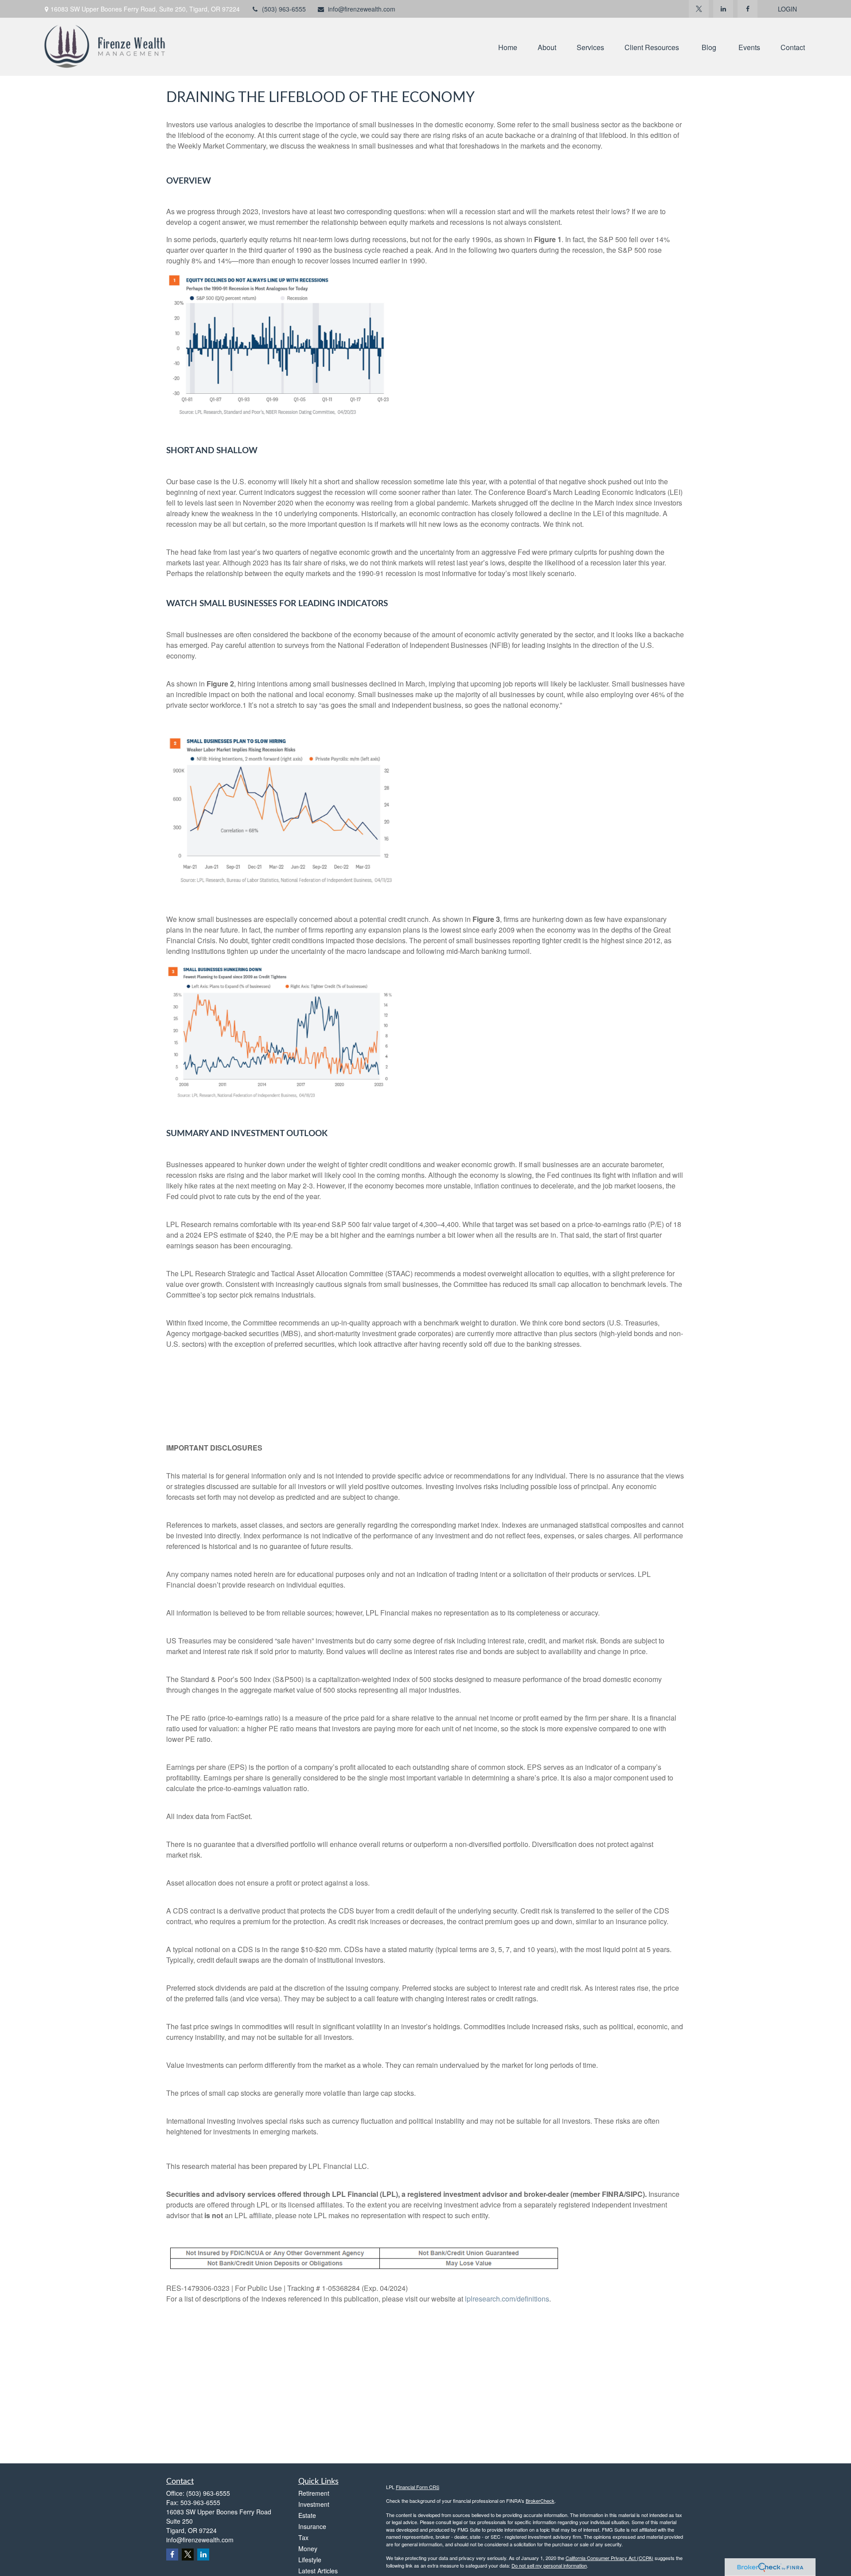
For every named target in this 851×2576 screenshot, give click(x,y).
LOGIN (787, 9)
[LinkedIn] (723, 9)
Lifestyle (310, 2560)
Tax (303, 2537)
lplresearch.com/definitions (507, 2299)
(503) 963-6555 (284, 9)
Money (308, 2549)
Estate (307, 2515)
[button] (508, 47)
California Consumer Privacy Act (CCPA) (609, 2558)
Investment (314, 2504)
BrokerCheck (540, 2501)
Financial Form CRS (418, 2487)
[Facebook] (748, 9)
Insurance (312, 2526)
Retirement (314, 2493)
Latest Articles (318, 2571)
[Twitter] (699, 9)
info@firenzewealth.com (362, 9)
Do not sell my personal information (549, 2565)
